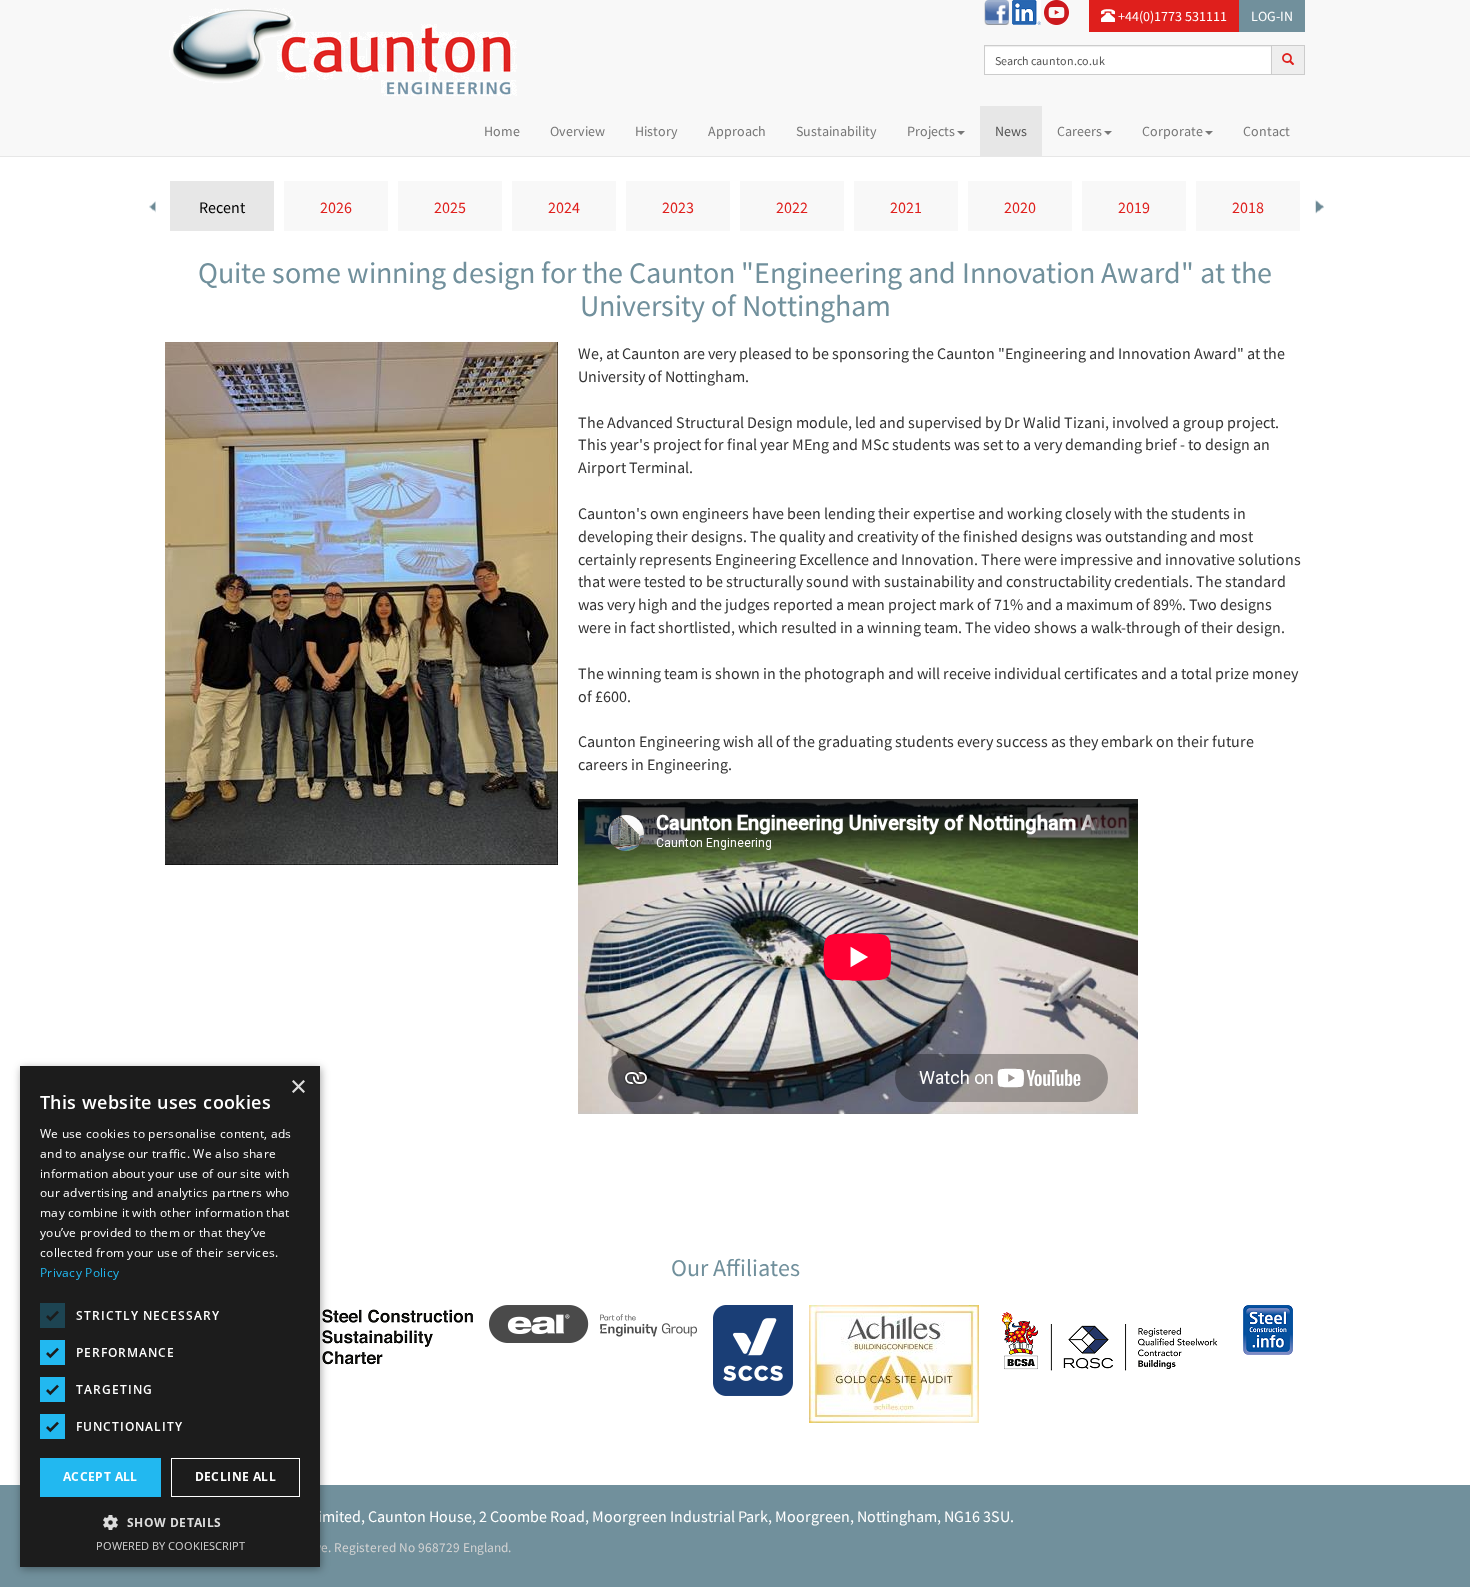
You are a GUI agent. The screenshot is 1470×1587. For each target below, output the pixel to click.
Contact (1266, 131)
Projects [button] (931, 131)
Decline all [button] (235, 1476)
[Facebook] (996, 11)
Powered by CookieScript (170, 1545)
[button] (170, 1521)
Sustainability (836, 131)
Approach (737, 131)
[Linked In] (1026, 11)
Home (509, 130)
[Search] (1288, 59)
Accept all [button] (100, 1476)
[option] (222, 206)
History (656, 131)
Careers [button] (1079, 131)
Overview (577, 131)
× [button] (297, 1087)
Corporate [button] (1172, 131)
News (1011, 131)
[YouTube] (1056, 11)
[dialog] (170, 1316)
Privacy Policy (79, 1272)
